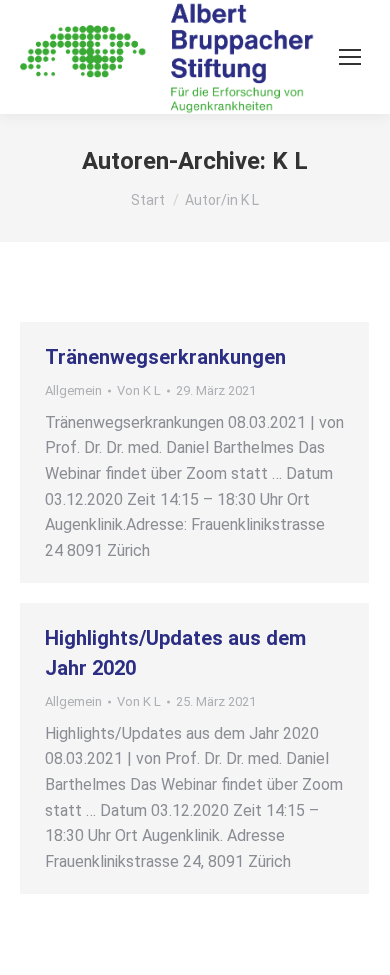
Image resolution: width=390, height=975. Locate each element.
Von (139, 390)
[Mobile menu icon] (350, 57)
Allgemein (73, 390)
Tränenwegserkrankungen (165, 357)
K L (290, 161)
